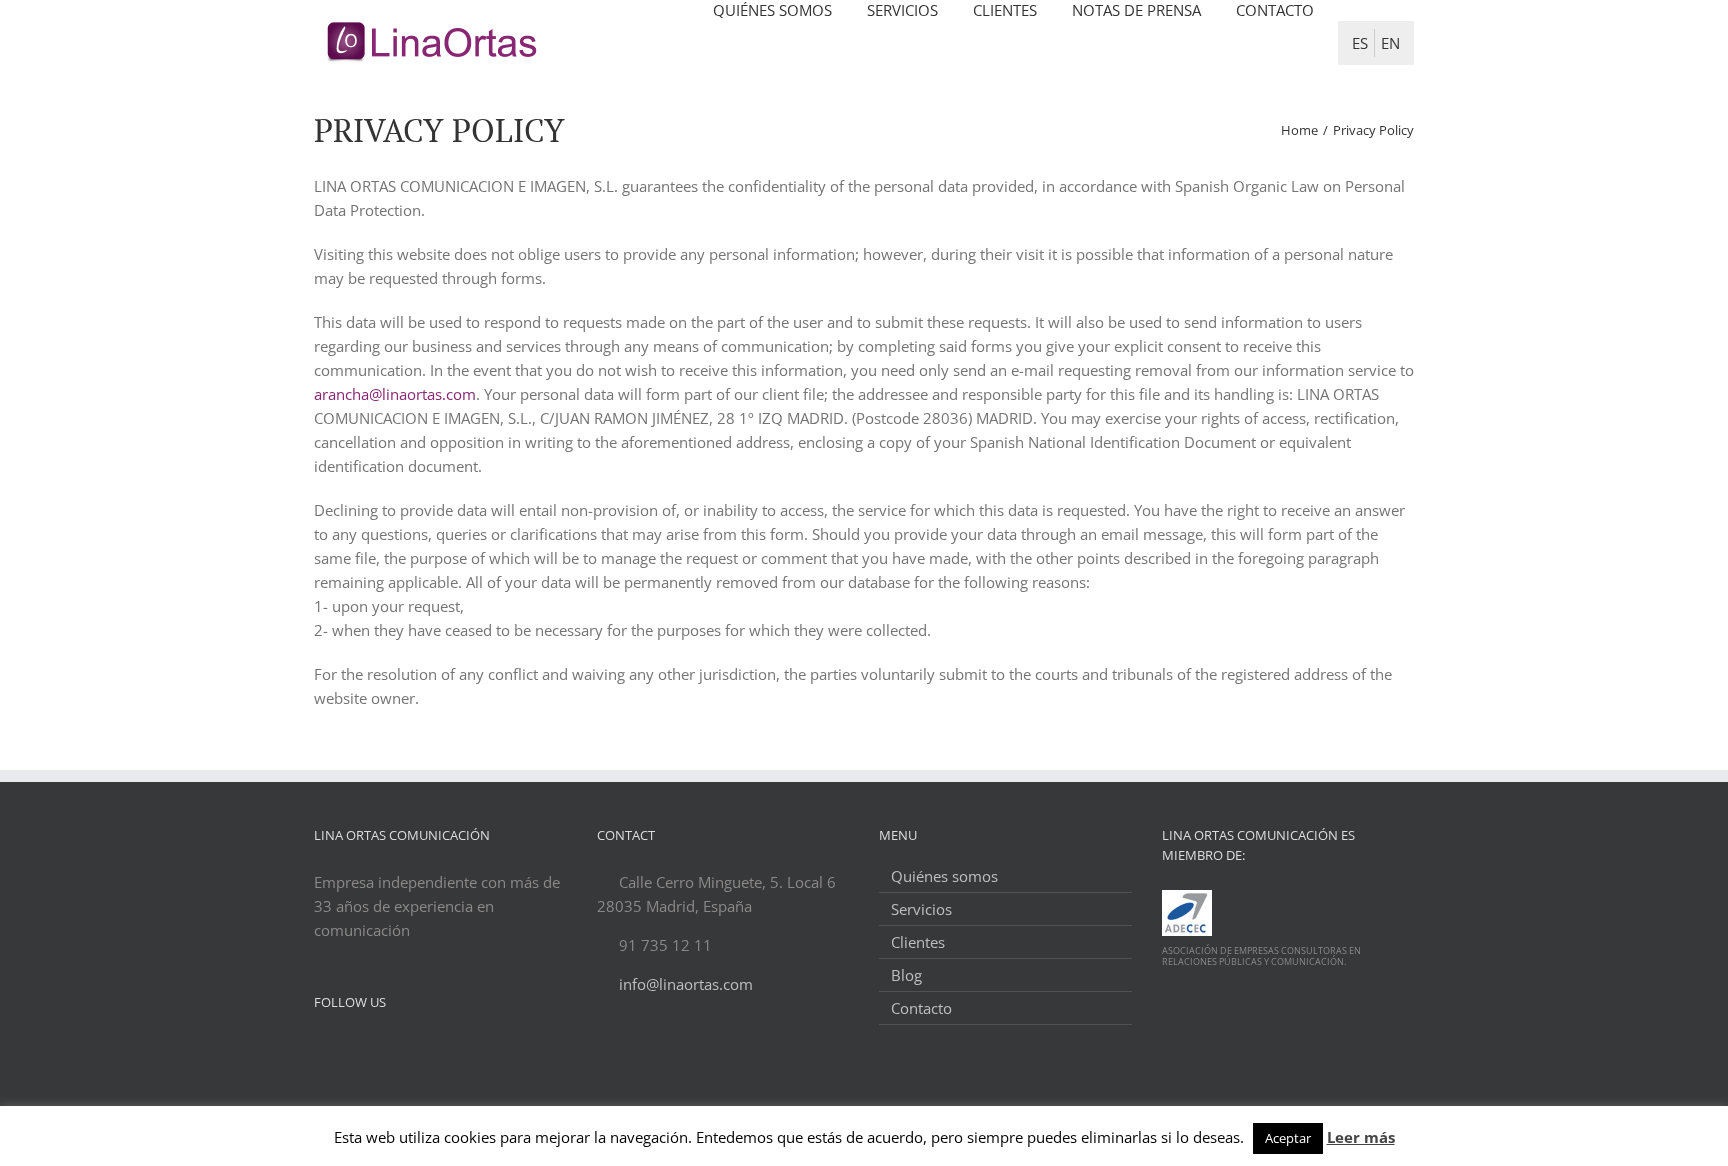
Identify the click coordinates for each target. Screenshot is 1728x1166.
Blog (906, 975)
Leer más (1361, 1137)
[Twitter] (320, 1050)
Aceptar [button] (1288, 1138)
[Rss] (374, 1050)
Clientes (918, 942)
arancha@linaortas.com (395, 394)
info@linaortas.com (686, 984)
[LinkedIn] (347, 1050)
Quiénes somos (944, 876)
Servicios (921, 909)
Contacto (921, 1008)
